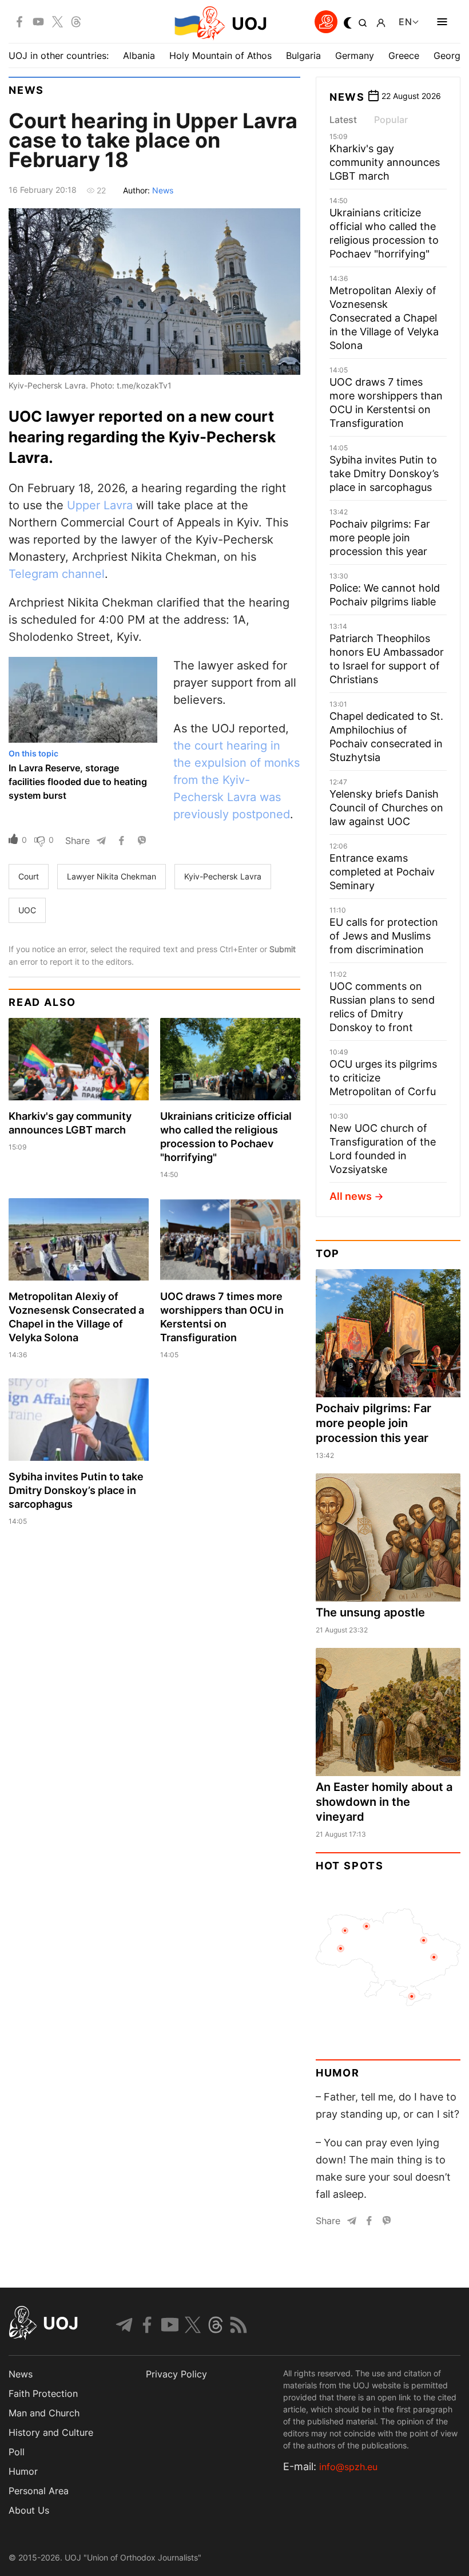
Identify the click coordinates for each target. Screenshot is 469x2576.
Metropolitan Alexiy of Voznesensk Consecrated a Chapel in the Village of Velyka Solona (384, 318)
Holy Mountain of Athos (220, 56)
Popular (391, 120)
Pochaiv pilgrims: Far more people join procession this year (380, 538)
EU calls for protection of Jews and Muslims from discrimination (384, 936)
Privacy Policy (176, 2374)
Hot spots (350, 1866)
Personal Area (39, 2491)
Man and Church (44, 2413)
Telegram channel (57, 574)
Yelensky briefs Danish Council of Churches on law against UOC (386, 808)
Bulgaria (303, 56)
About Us (29, 2510)
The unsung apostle (370, 1612)
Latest (343, 120)
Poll (17, 2452)
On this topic (33, 753)
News (26, 90)
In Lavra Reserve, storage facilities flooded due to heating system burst (78, 782)
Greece (404, 56)
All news (351, 1196)
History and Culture (51, 2432)
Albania (139, 56)
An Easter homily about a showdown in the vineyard (384, 1802)
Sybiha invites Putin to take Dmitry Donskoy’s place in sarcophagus (76, 1490)
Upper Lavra (100, 505)
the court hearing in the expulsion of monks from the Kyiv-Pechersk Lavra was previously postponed (237, 780)
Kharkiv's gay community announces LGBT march (385, 162)
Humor (338, 2073)
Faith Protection (43, 2393)
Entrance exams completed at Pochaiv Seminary (382, 872)
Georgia (451, 56)
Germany (355, 56)
